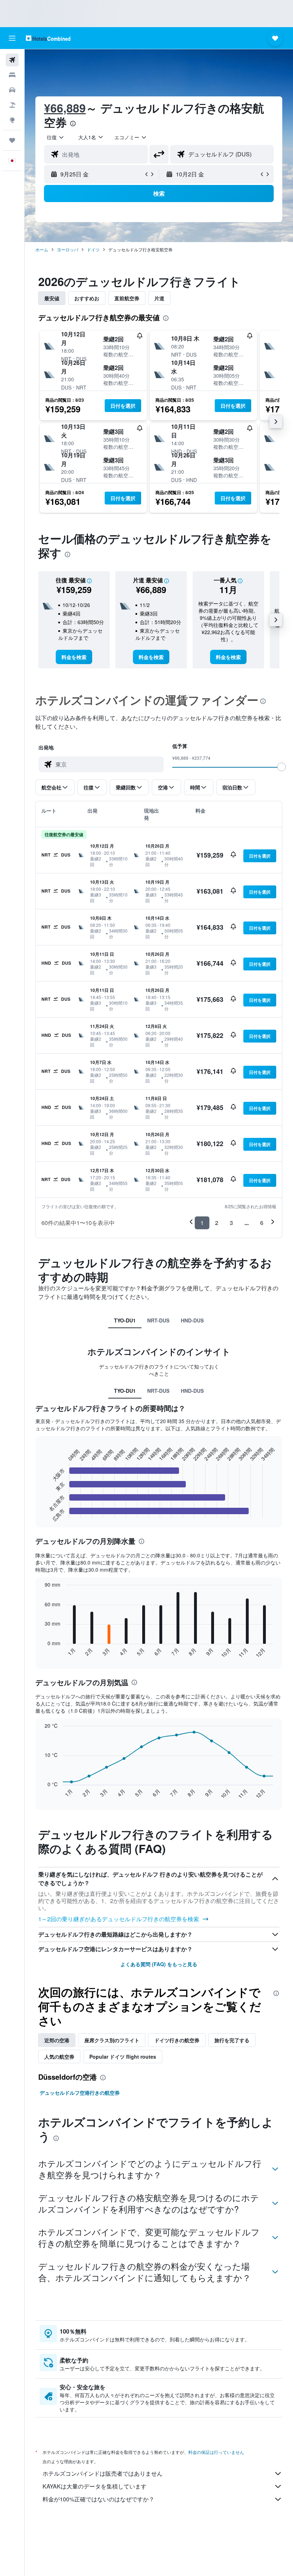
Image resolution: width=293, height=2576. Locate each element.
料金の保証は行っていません (216, 2452)
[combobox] (131, 137)
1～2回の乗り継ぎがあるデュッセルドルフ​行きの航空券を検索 (119, 1919)
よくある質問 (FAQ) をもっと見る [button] (159, 1964)
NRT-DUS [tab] (158, 1320)
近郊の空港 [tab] (57, 2040)
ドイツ (93, 249)
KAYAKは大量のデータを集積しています (95, 2486)
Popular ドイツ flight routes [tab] (123, 2057)
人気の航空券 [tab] (59, 2057)
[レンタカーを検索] (12, 90)
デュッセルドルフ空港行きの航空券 (80, 2093)
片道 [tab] (159, 298)
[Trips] (12, 140)
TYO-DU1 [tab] (125, 1320)
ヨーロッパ (68, 249)
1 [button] (202, 1223)
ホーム (42, 249)
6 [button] (262, 1223)
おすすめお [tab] (87, 298)
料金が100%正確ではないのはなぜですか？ (98, 2499)
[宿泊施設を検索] (12, 75)
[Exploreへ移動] (12, 120)
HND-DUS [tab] (192, 1320)
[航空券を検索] (12, 60)
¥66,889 (65, 108)
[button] (12, 38)
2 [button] (217, 1223)
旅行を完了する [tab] (232, 2040)
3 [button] (231, 1223)
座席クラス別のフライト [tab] (112, 2040)
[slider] (282, 767)
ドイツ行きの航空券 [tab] (177, 2040)
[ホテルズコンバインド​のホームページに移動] (48, 38)
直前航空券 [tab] (127, 298)
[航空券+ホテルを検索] (12, 105)
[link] (74, 657)
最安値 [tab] (52, 298)
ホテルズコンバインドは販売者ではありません (103, 2473)
